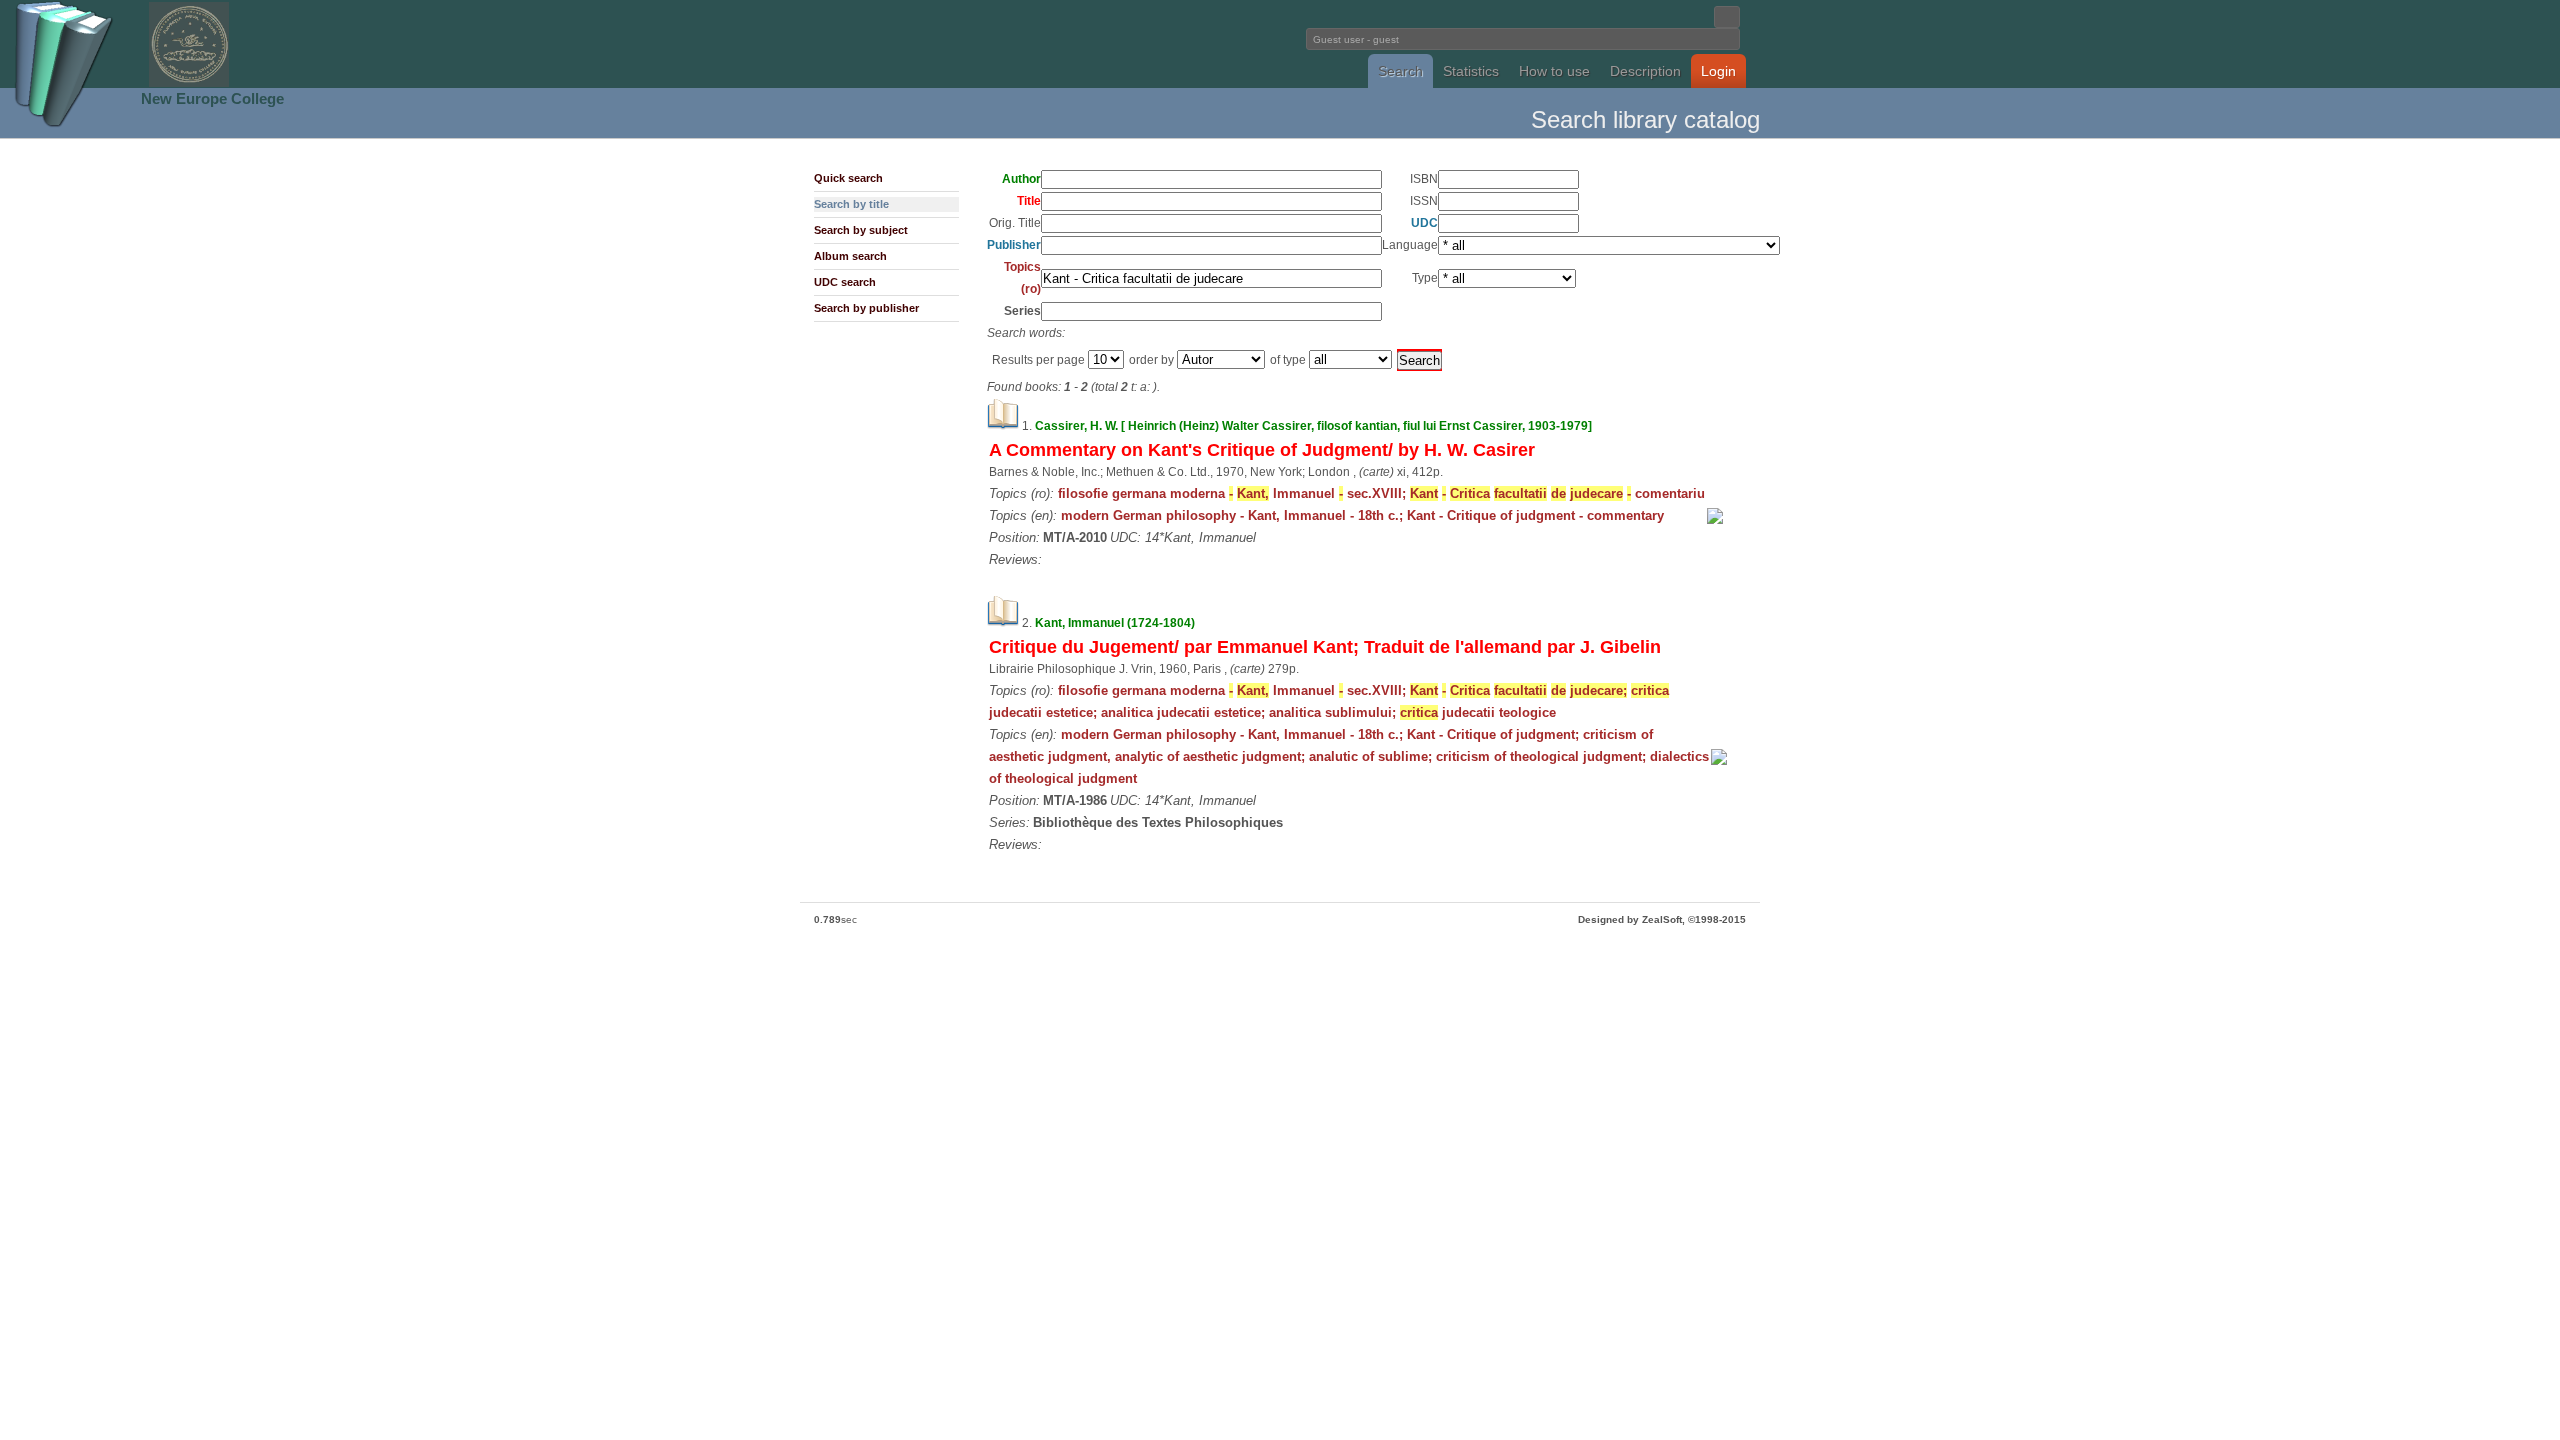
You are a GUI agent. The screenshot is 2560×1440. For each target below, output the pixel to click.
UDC (1424, 223)
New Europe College (212, 98)
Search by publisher (866, 308)
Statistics (1471, 71)
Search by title (851, 204)
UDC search (845, 282)
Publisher (1014, 245)
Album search (850, 256)
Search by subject (861, 230)
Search (1400, 71)
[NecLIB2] (189, 83)
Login (1718, 71)
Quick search (848, 178)
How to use (1554, 71)
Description (1645, 71)
